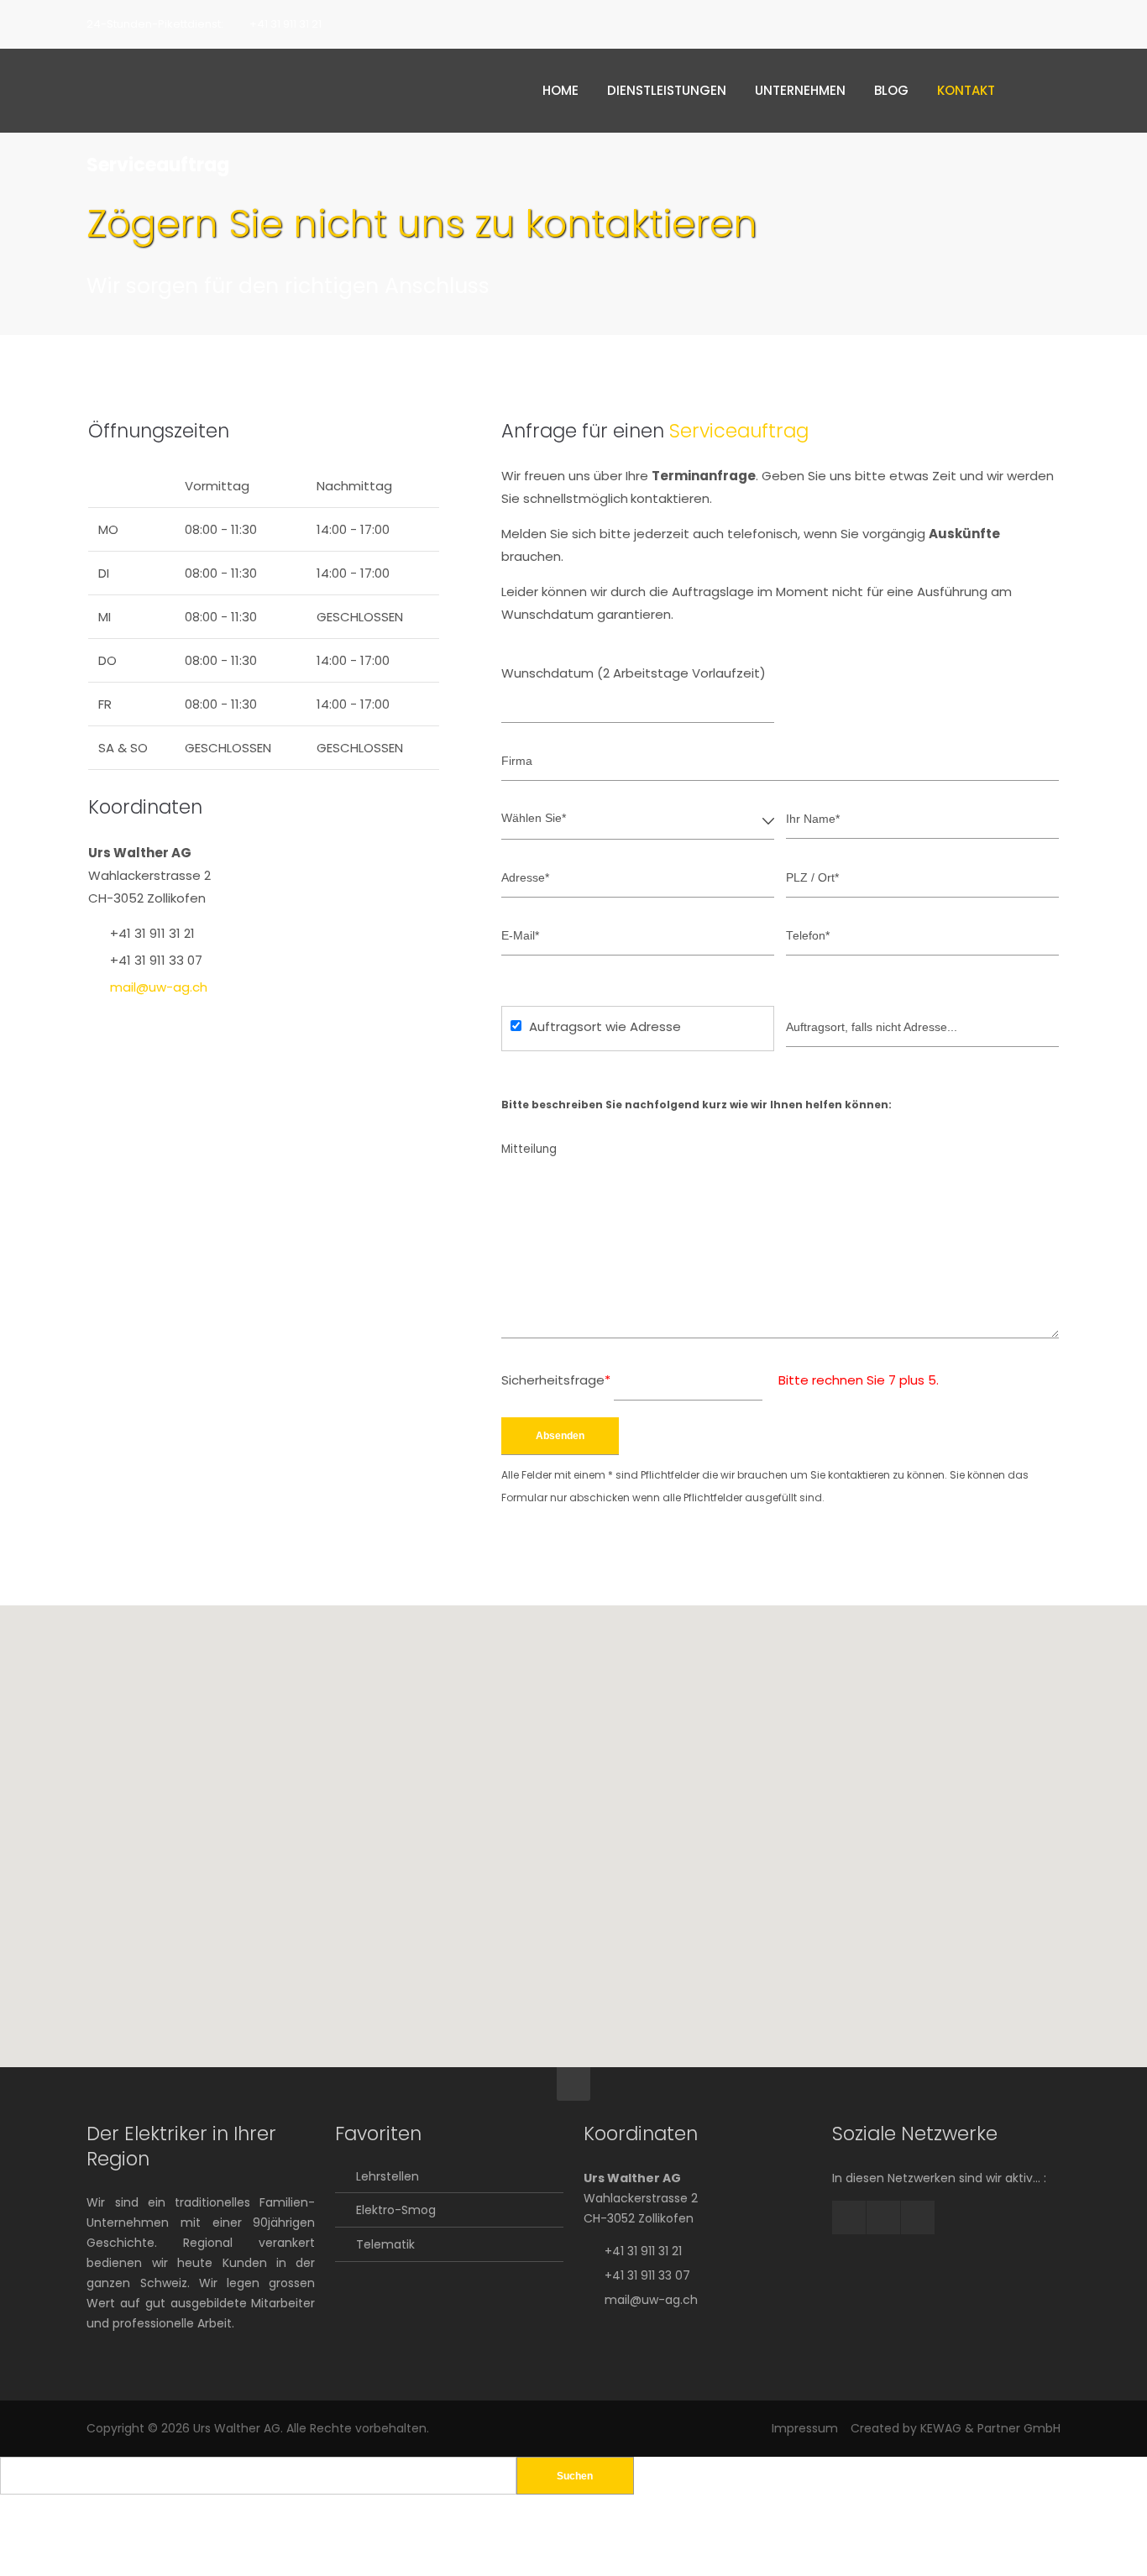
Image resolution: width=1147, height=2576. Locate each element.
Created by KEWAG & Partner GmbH (956, 2428)
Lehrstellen (388, 2176)
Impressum (805, 2428)
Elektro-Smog (396, 2210)
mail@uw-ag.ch (159, 987)
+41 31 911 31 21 (285, 24)
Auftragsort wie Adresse (605, 1026)
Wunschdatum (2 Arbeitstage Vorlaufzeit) (634, 673)
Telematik (385, 2244)
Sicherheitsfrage (556, 1380)
